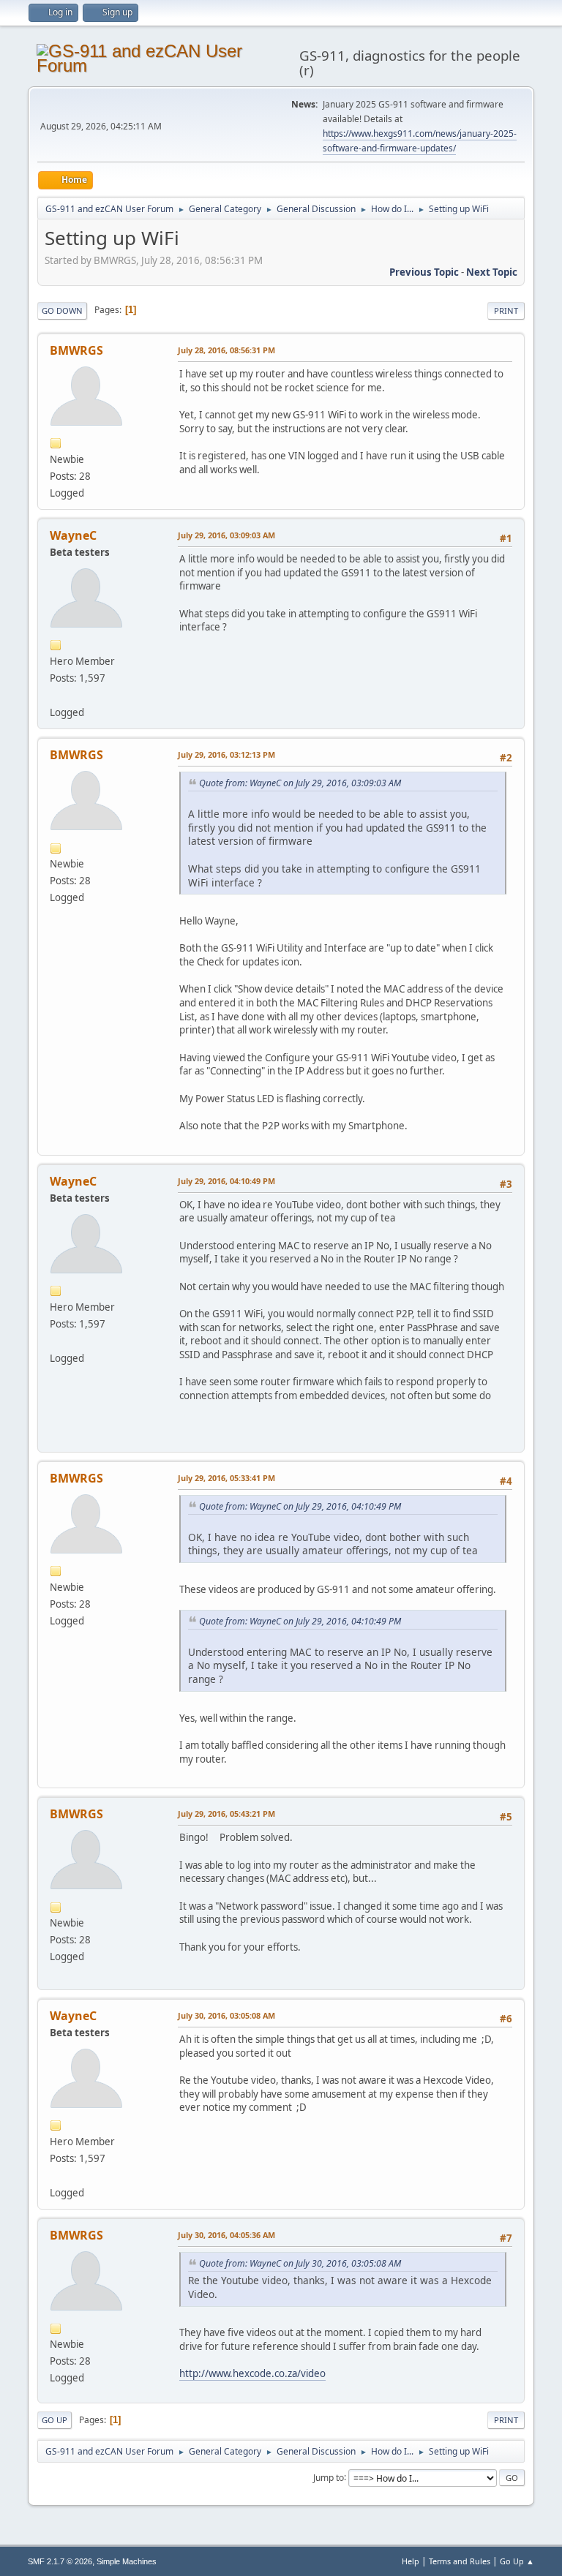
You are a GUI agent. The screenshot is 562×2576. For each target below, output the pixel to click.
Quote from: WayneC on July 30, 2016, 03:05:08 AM (300, 2263)
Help (411, 2561)
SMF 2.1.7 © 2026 (60, 2561)
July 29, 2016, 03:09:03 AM (226, 535)
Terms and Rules (460, 2561)
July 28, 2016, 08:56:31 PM (226, 350)
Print (506, 310)
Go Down (62, 310)
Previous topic (424, 272)
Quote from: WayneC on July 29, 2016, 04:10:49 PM (300, 1506)
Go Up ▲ (517, 2561)
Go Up (55, 2420)
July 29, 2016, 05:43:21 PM (226, 1814)
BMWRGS (76, 350)
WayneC (73, 535)
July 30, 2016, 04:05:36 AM (226, 2235)
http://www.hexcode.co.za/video (252, 2373)
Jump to (329, 2477)
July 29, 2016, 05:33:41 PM (226, 1478)
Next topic (492, 272)
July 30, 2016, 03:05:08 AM (226, 2015)
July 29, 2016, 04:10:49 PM (226, 1181)
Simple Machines (127, 2561)
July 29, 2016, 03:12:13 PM (226, 754)
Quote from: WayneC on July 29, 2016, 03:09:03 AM (300, 783)
